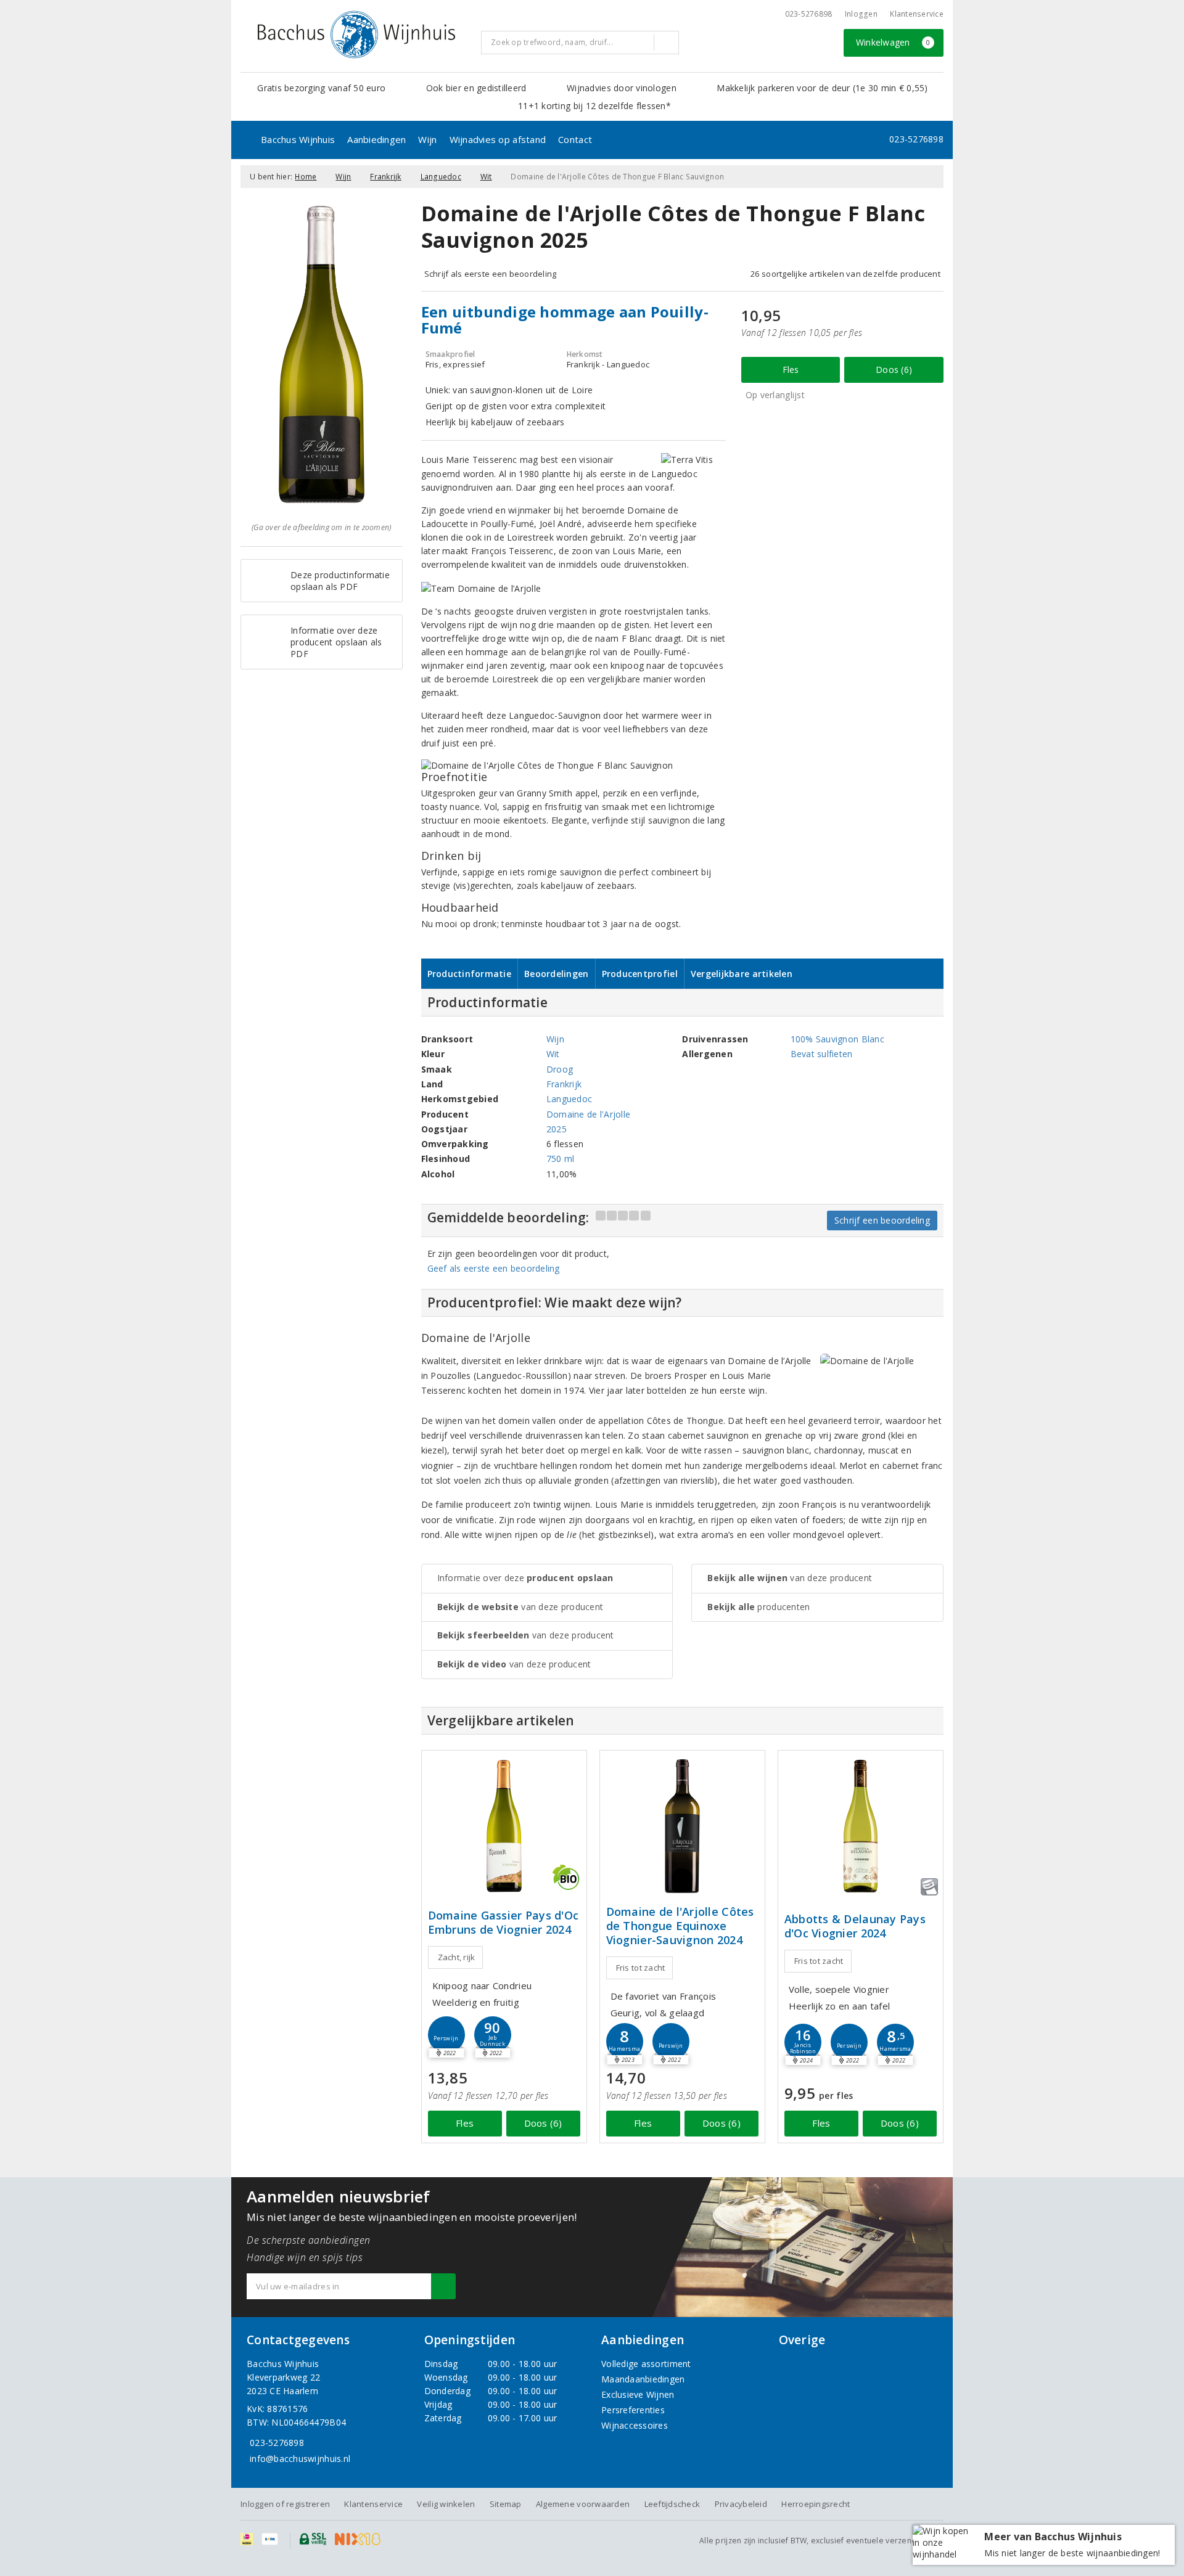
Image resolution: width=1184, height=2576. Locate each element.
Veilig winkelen (446, 2504)
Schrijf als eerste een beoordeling (491, 274)
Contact (575, 139)
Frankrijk (385, 177)
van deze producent (520, 1607)
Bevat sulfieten (822, 1054)
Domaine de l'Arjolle (588, 1114)
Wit (486, 177)
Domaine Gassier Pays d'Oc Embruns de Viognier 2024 (504, 1923)
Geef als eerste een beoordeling (494, 1268)
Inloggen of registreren (285, 2504)
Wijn (427, 139)
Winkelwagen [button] (893, 42)
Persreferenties (633, 2410)
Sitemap (506, 2504)
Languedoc (441, 177)
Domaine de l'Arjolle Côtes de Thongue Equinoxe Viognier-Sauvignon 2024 (680, 1926)
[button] (446, 2035)
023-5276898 (809, 14)
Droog (560, 1069)
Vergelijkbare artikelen (742, 974)
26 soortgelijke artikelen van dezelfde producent (845, 274)
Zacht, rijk (457, 1957)
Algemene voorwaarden (583, 2504)
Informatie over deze (525, 1578)
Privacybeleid (741, 2504)
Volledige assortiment (646, 2364)
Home (306, 177)
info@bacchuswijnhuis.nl (300, 2459)
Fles (791, 370)
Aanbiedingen (376, 139)
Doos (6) (894, 370)
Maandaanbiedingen (643, 2379)
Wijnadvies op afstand (498, 139)
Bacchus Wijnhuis (298, 139)
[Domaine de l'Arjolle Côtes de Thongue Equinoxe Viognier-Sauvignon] (682, 1826)
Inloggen (861, 14)
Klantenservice (917, 14)
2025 (557, 1129)
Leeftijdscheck (672, 2504)
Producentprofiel (640, 974)
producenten (758, 1607)
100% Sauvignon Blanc (837, 1039)
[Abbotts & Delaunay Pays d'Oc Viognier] (861, 1826)
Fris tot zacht (641, 1968)
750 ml (561, 1159)
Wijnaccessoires (635, 2425)
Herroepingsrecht (816, 2504)
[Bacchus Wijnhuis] (356, 35)
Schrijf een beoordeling (882, 1220)
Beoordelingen (556, 974)
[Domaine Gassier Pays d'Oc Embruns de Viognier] (504, 1826)
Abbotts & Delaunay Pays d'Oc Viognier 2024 (855, 1926)
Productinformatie (470, 974)
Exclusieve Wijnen (638, 2394)
